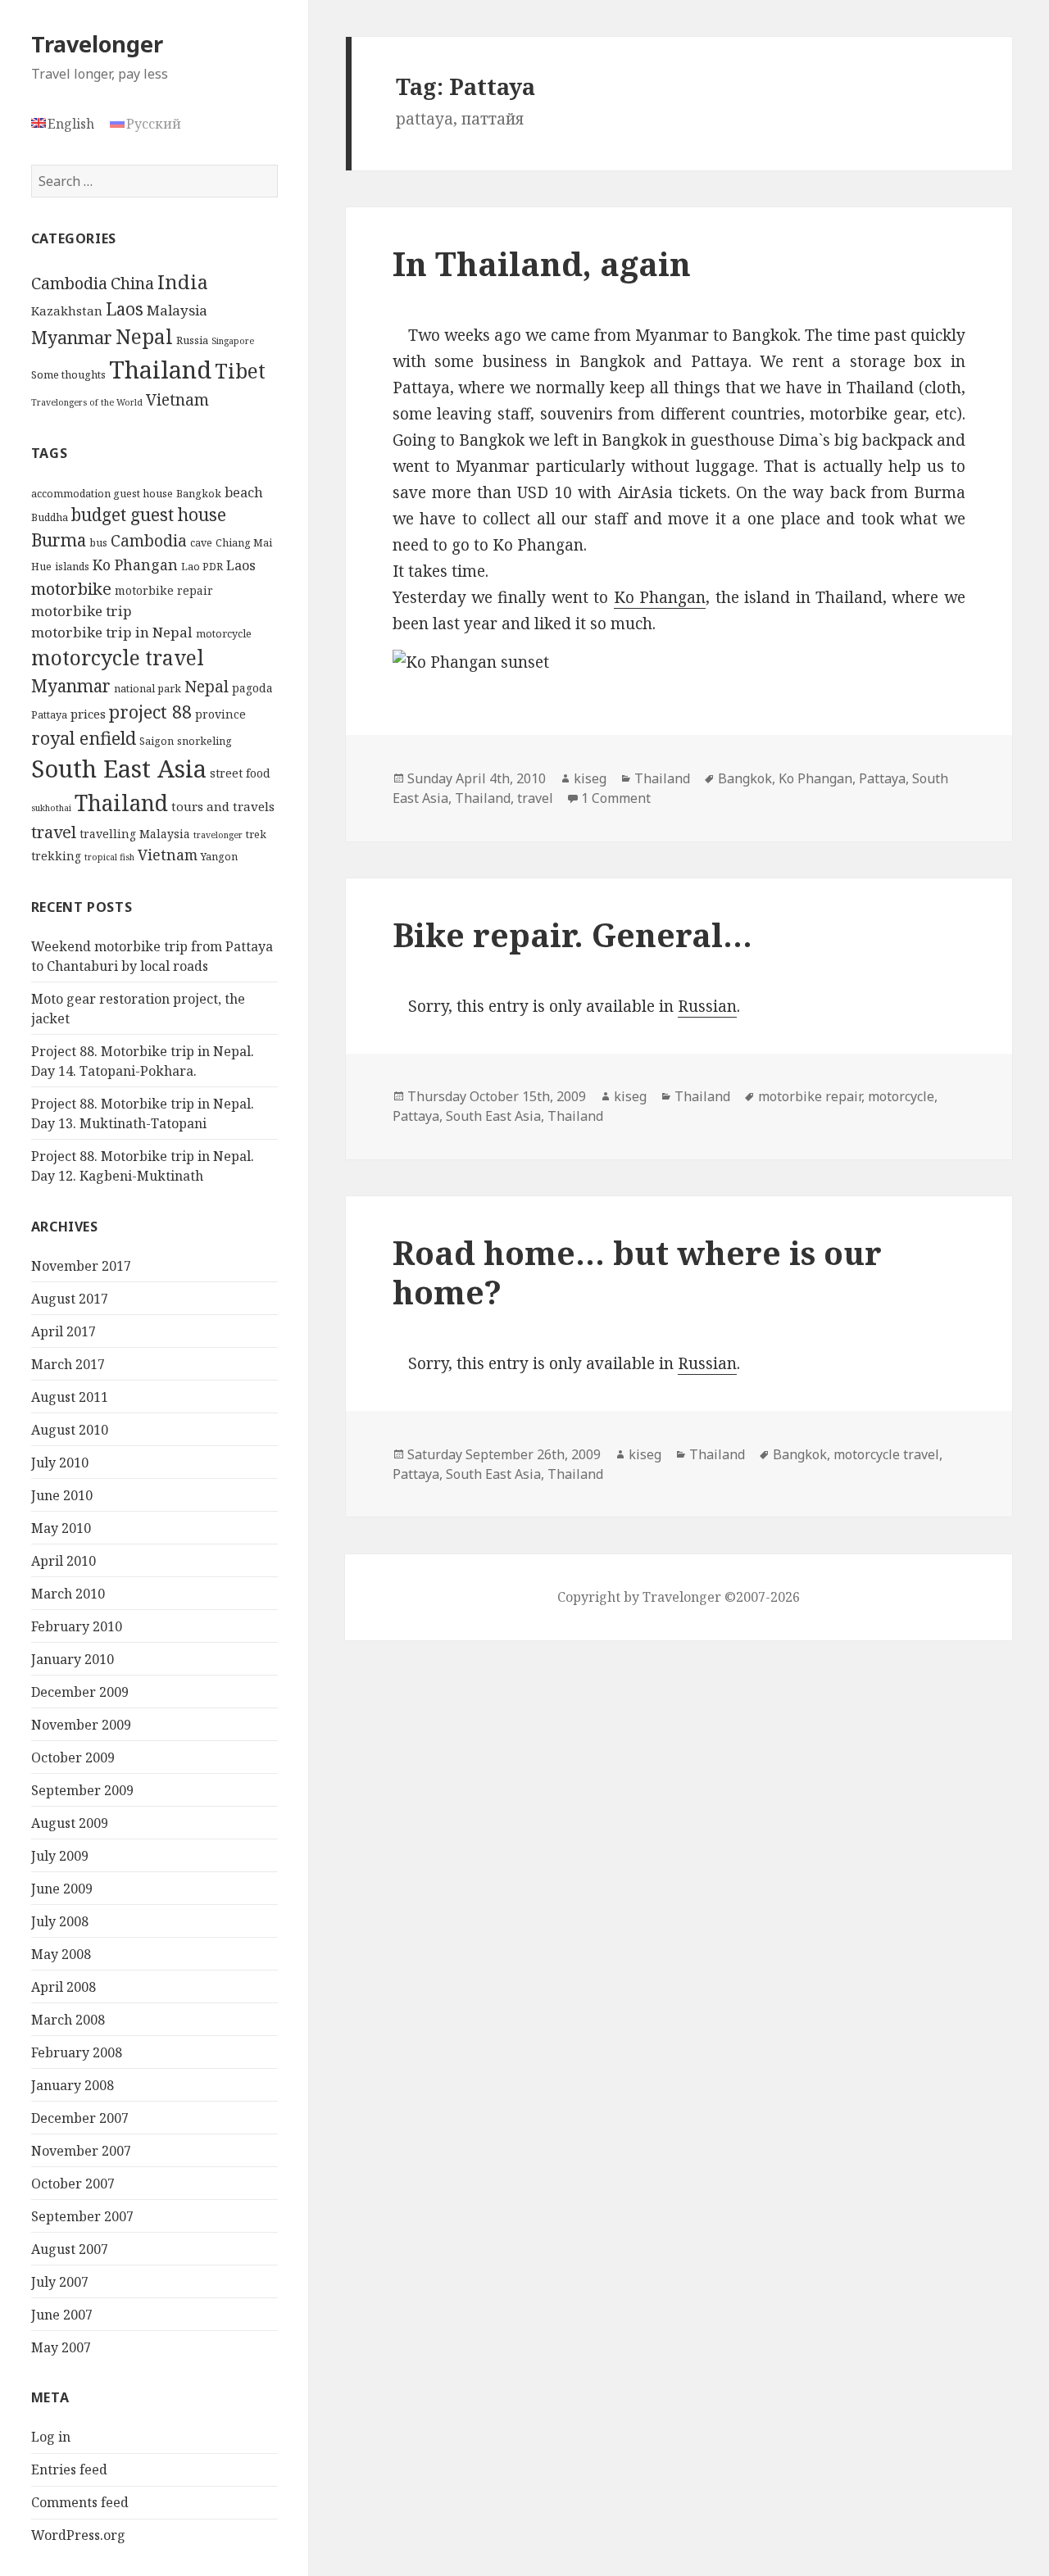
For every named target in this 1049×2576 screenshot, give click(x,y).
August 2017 (70, 1299)
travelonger (218, 835)
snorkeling (204, 741)
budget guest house (149, 515)
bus (98, 543)
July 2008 (60, 1921)
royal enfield (84, 738)
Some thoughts (68, 374)
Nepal (144, 336)
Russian (707, 1006)
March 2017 (68, 1364)
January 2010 (73, 1659)
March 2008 (68, 2020)
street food (240, 773)
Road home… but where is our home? (637, 1272)
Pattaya (49, 715)
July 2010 (60, 1463)
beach (244, 492)
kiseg (590, 778)
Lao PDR (202, 567)
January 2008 (73, 2085)
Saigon (157, 741)
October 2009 (73, 1757)
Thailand (160, 370)
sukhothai (51, 808)
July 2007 (60, 2282)
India (183, 282)
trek (256, 834)
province (220, 714)
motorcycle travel (118, 657)
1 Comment (616, 798)
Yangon (219, 857)
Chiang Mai (244, 543)
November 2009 (81, 1725)
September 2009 (82, 1790)
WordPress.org (78, 2535)
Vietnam (177, 400)
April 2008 (64, 1987)
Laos (125, 309)
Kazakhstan (67, 311)
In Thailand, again (542, 263)
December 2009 (80, 1692)
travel (54, 832)
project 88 (150, 712)
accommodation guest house (102, 494)
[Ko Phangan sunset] (679, 663)
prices (88, 714)
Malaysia (177, 310)
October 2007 (73, 2184)
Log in (51, 2437)
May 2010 (61, 1528)
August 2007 (70, 2249)
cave (201, 543)
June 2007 (62, 2315)
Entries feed (69, 2469)
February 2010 (77, 1626)
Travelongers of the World (87, 402)
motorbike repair (164, 590)
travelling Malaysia (135, 834)
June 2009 (62, 1889)
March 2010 (68, 1594)
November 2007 (81, 2151)
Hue (41, 567)
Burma (59, 540)
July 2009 (60, 1856)
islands (72, 567)
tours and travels (223, 806)
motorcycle (224, 634)
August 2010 (70, 1430)
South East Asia (119, 769)
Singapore (233, 341)
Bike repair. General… (572, 934)
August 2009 (70, 1823)
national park (148, 689)
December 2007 (80, 2118)
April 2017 (64, 1331)
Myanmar (72, 337)
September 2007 (82, 2216)
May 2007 (61, 2347)
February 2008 (77, 2052)
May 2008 (61, 1954)
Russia (192, 340)
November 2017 (81, 1266)
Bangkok (199, 494)
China (132, 283)
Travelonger (97, 44)
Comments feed (80, 2502)
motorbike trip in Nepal (112, 632)
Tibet (240, 371)
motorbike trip (82, 611)
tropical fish (109, 857)
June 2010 (62, 1495)
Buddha (50, 517)
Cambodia (69, 283)
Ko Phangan (135, 565)
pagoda (252, 688)
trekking (56, 856)
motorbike (71, 588)
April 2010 (64, 1561)
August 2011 (70, 1397)
